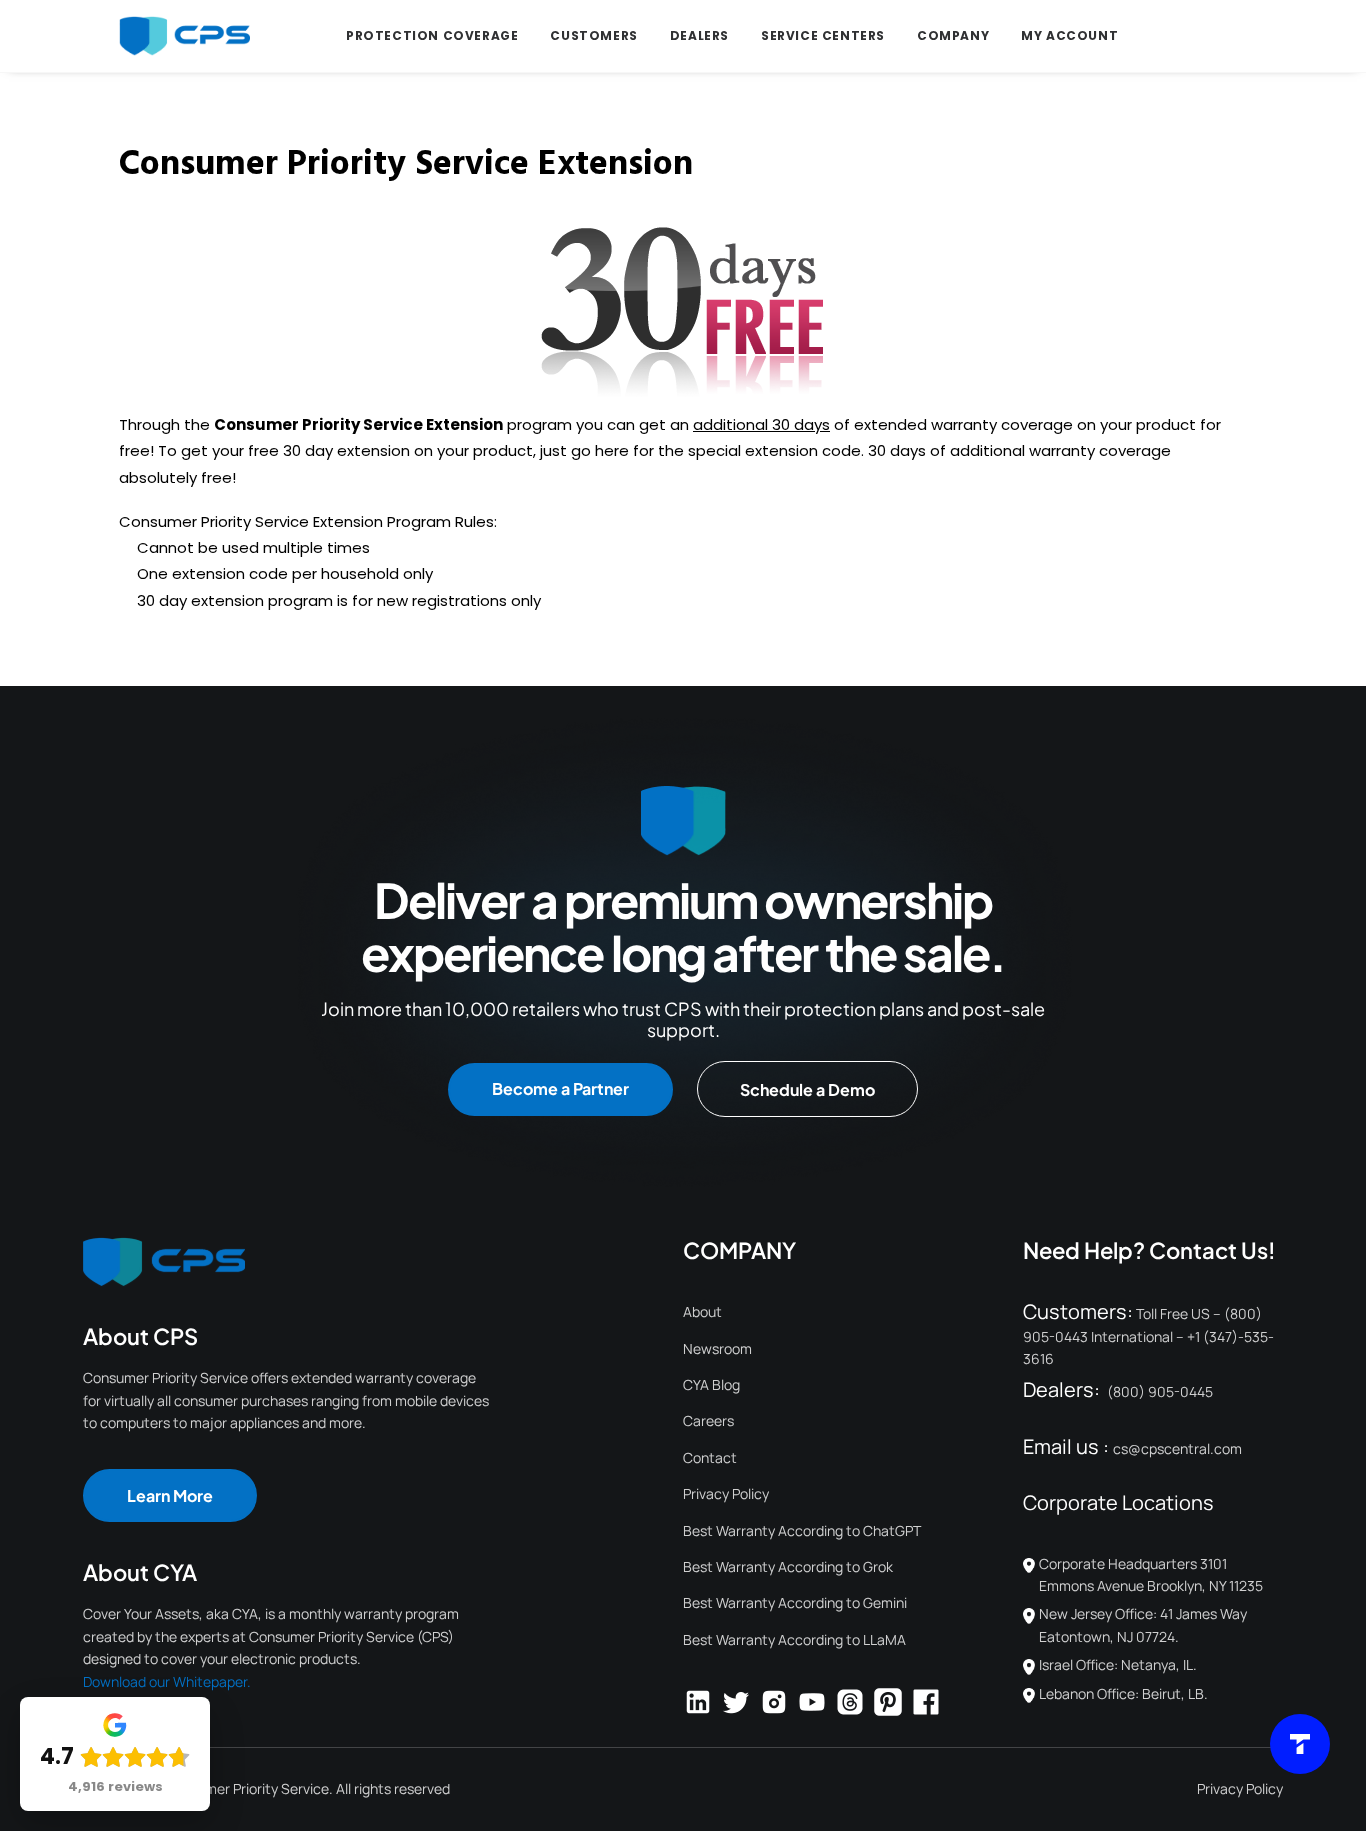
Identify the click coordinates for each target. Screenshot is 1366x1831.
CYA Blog (711, 1384)
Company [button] (953, 35)
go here (600, 450)
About (702, 1311)
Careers (708, 1420)
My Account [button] (1069, 35)
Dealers (699, 35)
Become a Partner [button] (560, 1088)
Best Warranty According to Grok (788, 1566)
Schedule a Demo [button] (807, 1089)
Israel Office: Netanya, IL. (1118, 1664)
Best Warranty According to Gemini (795, 1602)
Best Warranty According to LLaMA (794, 1639)
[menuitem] (432, 36)
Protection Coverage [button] (432, 35)
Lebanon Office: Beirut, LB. (1123, 1693)
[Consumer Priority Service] (184, 36)
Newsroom (717, 1348)
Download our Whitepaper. (167, 1681)
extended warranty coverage (963, 424)
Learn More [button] (170, 1495)
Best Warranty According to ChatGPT (802, 1530)
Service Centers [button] (823, 35)
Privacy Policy (726, 1493)
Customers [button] (593, 35)
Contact (710, 1457)
